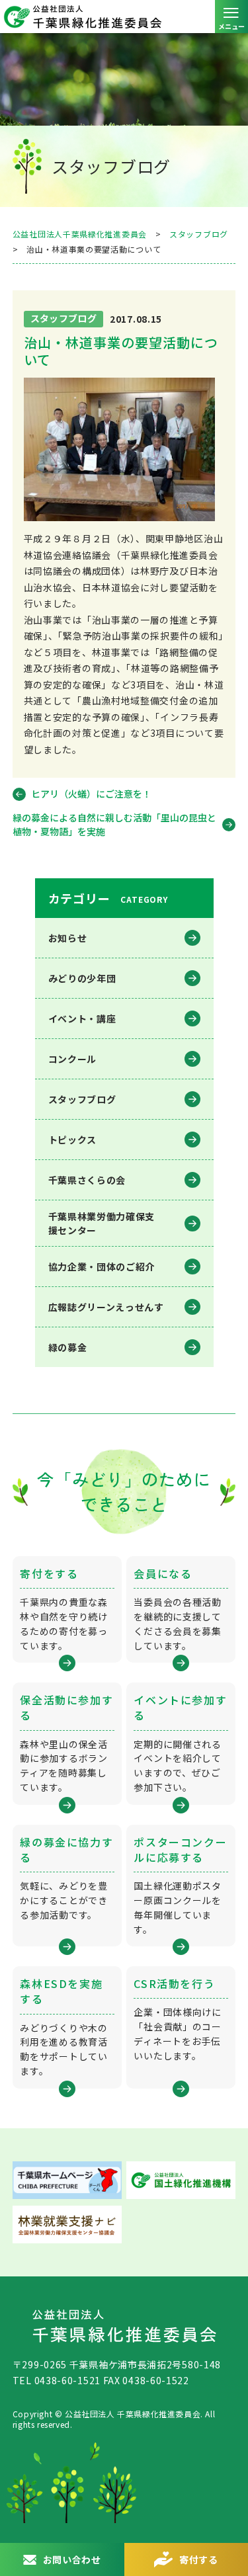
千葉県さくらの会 (87, 1180)
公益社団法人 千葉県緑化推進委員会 (124, 17)
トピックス (73, 1140)
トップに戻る (225, 2513)
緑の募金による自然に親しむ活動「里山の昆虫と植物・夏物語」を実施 (114, 824)
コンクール (73, 1059)
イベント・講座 (82, 1018)
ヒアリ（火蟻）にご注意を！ (91, 794)
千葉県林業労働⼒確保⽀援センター (102, 1223)
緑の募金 (68, 1347)
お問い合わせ (72, 2559)
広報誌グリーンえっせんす (106, 1307)
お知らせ (68, 938)
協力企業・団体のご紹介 (102, 1267)
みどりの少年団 (82, 978)
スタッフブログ (82, 1099)
